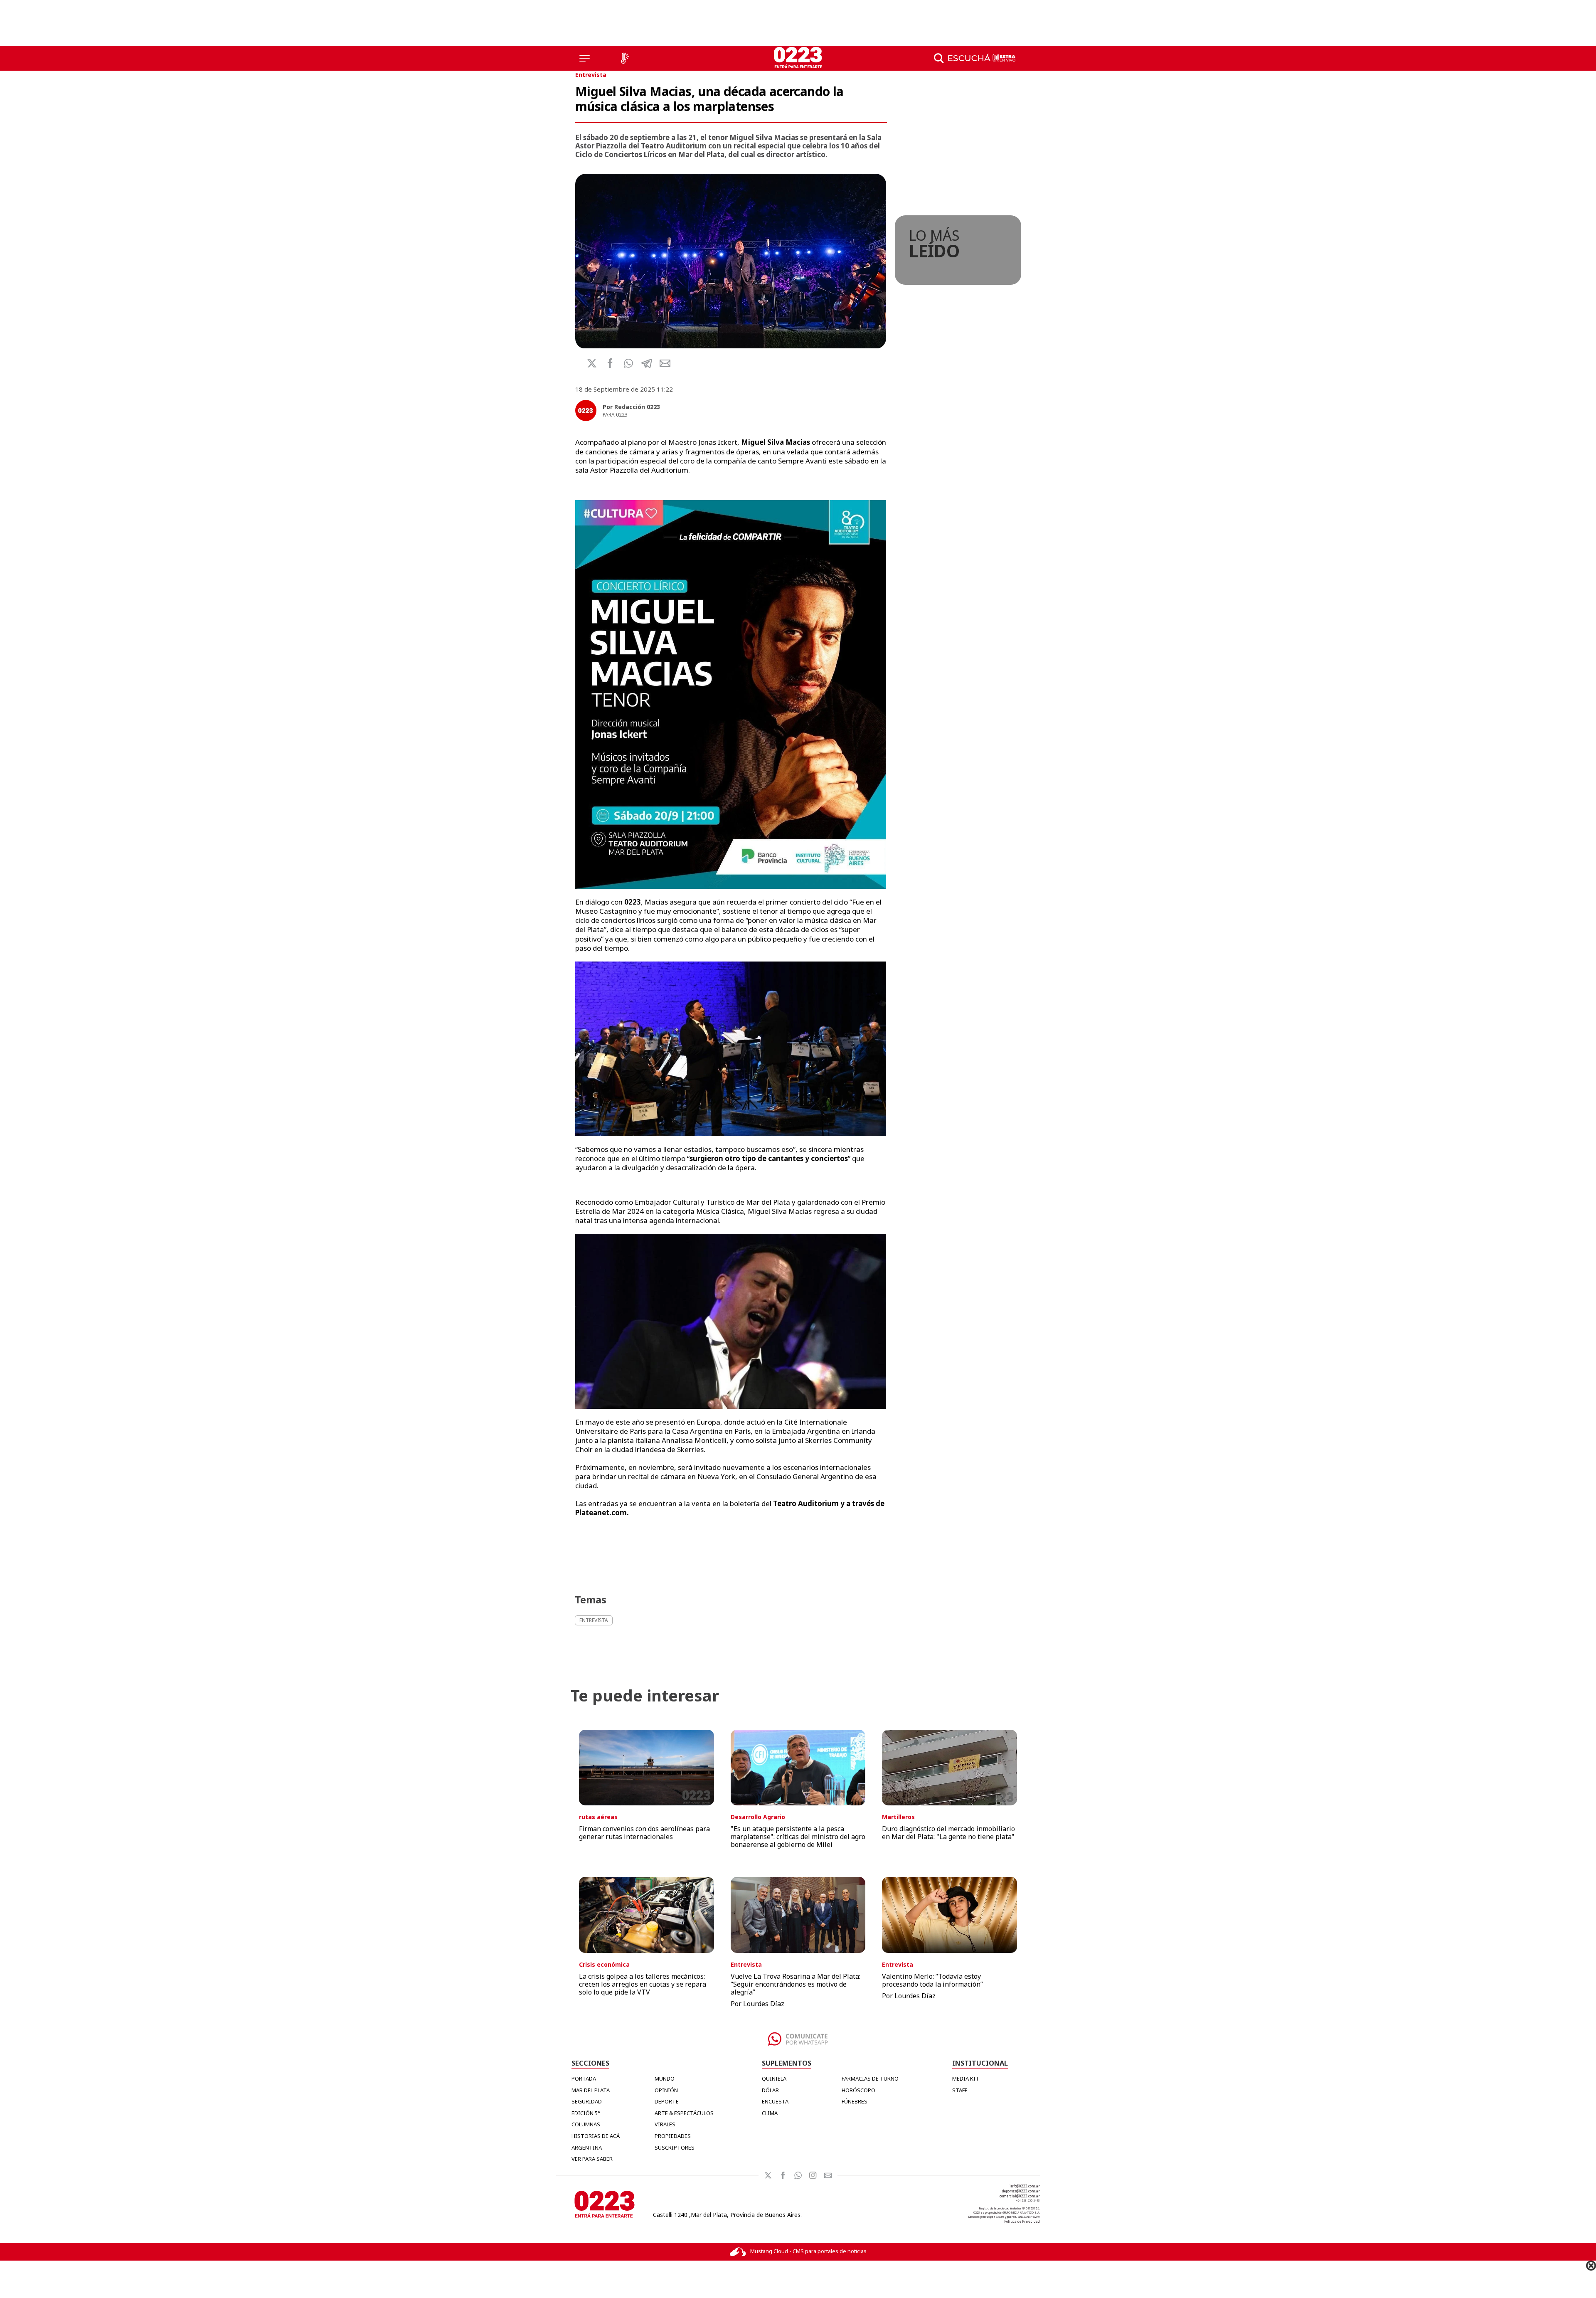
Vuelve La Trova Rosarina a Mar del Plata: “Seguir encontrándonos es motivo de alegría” (796, 1984)
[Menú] (585, 58)
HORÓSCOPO (858, 2090)
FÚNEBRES (855, 2101)
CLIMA (770, 2113)
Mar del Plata (591, 2090)
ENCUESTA (775, 2101)
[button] (628, 363)
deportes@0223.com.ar (1021, 2191)
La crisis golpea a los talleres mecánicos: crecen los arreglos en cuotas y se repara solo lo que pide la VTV (643, 1984)
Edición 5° (586, 2113)
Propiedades (673, 2136)
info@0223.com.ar (1025, 2186)
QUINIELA (774, 2079)
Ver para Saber (592, 2159)
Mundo (665, 2079)
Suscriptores (675, 2148)
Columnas (586, 2124)
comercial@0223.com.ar (1020, 2196)
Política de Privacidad (1022, 2221)
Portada (584, 2079)
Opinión (666, 2090)
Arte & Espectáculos (684, 2113)
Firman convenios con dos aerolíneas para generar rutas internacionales (644, 1833)
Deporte (667, 2101)
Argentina (587, 2148)
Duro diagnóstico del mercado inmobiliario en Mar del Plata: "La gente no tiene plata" (948, 1833)
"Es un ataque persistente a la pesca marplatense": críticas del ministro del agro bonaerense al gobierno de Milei (798, 1837)
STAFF (960, 2090)
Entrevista (591, 75)
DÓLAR (770, 2090)
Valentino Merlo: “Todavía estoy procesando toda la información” (932, 1980)
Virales (665, 2124)
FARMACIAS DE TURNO (870, 2079)
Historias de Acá (596, 2136)
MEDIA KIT (966, 2079)
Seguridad (587, 2101)
